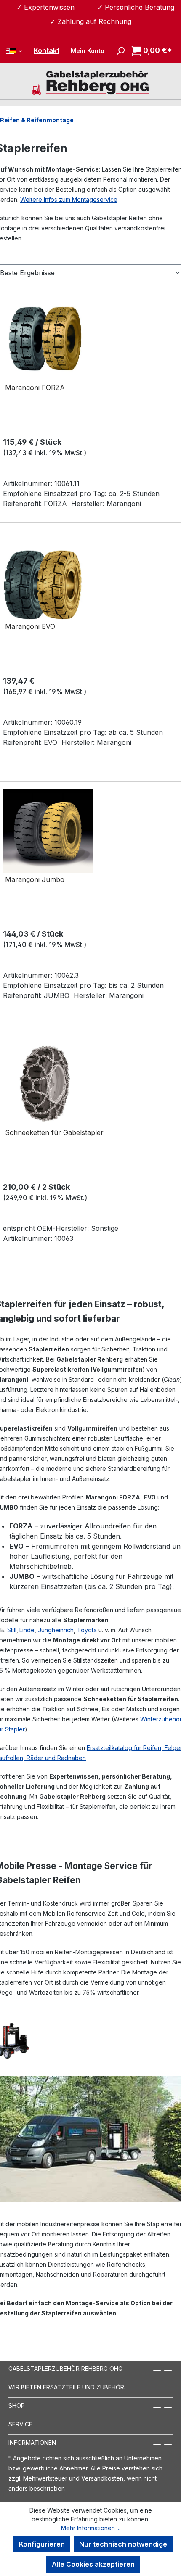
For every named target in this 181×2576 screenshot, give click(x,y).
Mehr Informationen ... (91, 2528)
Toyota (88, 1630)
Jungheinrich (56, 1630)
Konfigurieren (42, 2544)
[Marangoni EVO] (43, 585)
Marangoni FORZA (35, 388)
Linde (27, 1630)
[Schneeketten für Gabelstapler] (45, 1084)
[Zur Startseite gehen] (90, 82)
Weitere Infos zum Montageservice (69, 199)
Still (12, 1630)
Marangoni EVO (30, 626)
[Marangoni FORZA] (45, 339)
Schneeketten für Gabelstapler (54, 1132)
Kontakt (47, 50)
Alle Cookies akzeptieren (93, 2564)
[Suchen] (118, 50)
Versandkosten (102, 2478)
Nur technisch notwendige (123, 2544)
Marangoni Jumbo (35, 879)
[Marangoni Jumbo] (48, 831)
